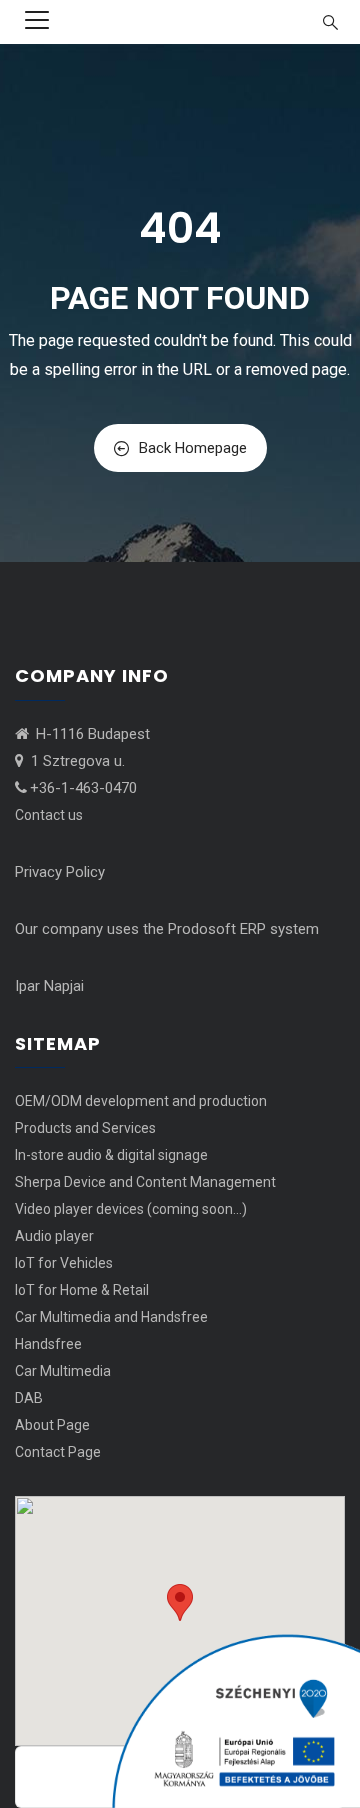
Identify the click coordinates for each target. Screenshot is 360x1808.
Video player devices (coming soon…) (131, 1209)
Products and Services (85, 1128)
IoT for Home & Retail (82, 1290)
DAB (29, 1398)
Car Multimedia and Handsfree (111, 1317)
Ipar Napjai (49, 986)
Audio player (54, 1236)
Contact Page (58, 1452)
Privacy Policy (60, 872)
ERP (253, 929)
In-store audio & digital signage (111, 1155)
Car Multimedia (63, 1371)
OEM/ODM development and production (141, 1101)
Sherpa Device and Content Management (145, 1182)
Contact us (49, 815)
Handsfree (48, 1344)
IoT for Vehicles (64, 1263)
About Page (52, 1425)
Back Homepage (193, 448)
